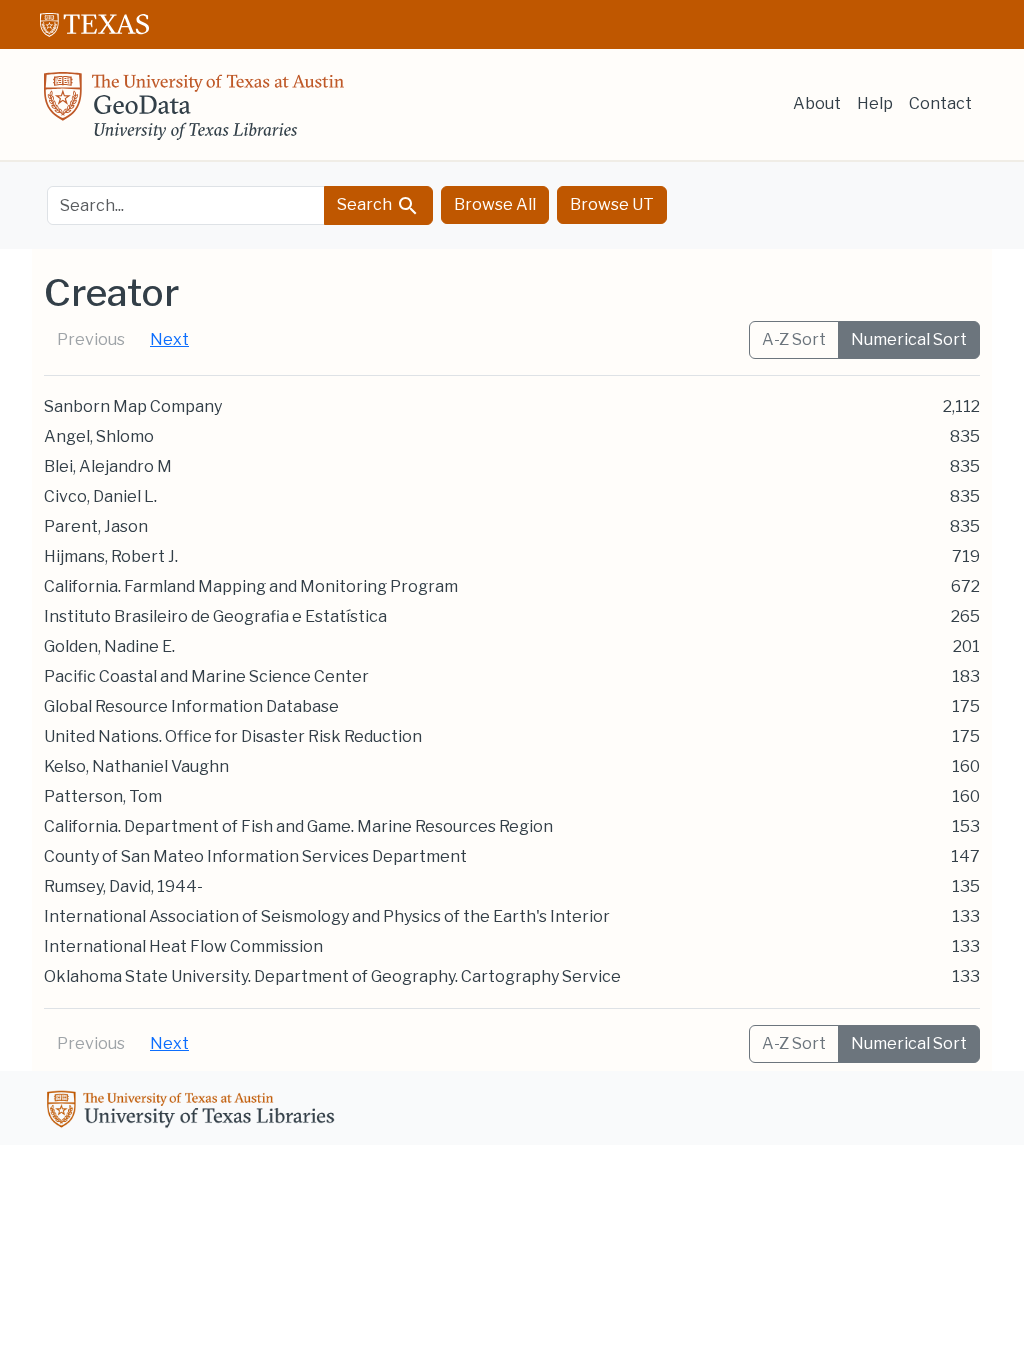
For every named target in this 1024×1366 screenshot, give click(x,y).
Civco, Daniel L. (100, 496)
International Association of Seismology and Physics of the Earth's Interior (327, 916)
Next (169, 339)
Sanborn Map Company (133, 406)
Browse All (495, 204)
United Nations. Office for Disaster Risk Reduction (233, 736)
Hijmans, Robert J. (111, 556)
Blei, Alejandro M (108, 466)
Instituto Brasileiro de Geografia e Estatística (215, 616)
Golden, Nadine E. (109, 646)
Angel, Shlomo (99, 436)
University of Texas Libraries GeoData (194, 112)
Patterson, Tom (103, 796)
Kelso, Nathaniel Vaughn (136, 766)
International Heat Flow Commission (183, 946)
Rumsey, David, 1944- (123, 886)
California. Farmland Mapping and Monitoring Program (251, 586)
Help (875, 103)
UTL (194, 1112)
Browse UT (612, 204)
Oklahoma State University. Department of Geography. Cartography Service (332, 976)
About (817, 103)
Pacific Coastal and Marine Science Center (206, 676)
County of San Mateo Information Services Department (255, 856)
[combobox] (186, 205)
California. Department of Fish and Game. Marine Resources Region (298, 826)
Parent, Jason (96, 526)
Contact (940, 103)
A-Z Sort (794, 339)
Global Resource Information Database (191, 706)
